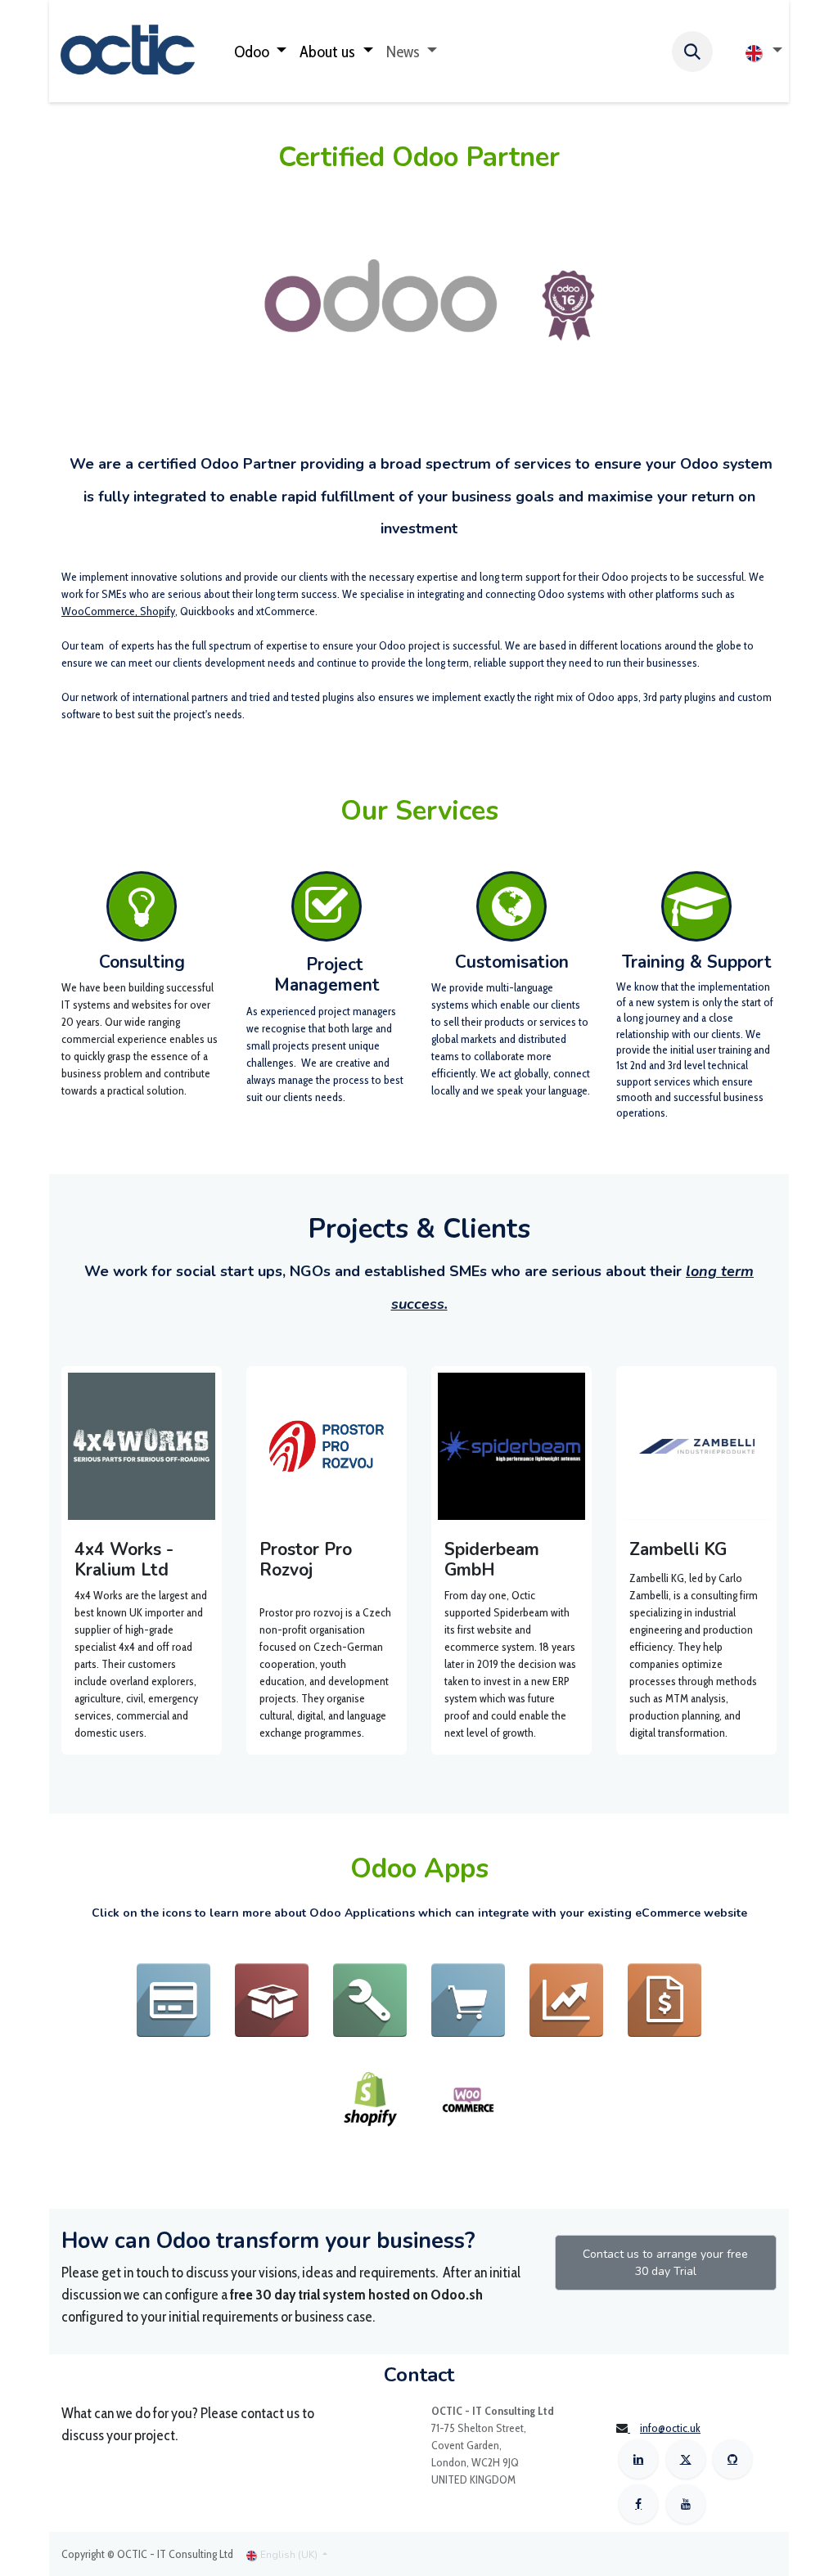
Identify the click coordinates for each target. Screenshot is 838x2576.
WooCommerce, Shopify (118, 611)
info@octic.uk (670, 2428)
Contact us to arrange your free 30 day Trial (665, 2263)
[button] (692, 52)
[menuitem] (260, 52)
